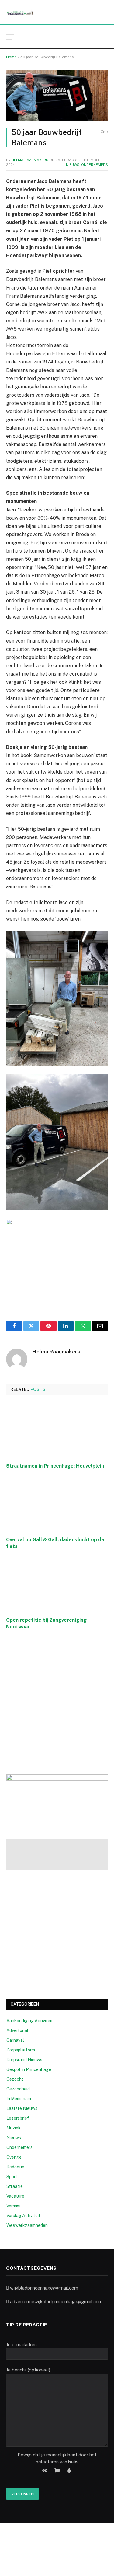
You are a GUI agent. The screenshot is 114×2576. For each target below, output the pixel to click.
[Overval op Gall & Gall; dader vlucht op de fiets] (57, 1504)
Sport (12, 2177)
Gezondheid (18, 2089)
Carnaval (15, 2040)
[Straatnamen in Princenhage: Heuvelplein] (57, 1431)
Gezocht (15, 2079)
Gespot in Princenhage (29, 2069)
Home (11, 57)
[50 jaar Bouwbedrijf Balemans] (57, 95)
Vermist (14, 2206)
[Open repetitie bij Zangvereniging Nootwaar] (57, 1585)
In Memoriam (19, 2099)
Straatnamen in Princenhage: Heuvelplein (55, 1466)
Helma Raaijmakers (30, 160)
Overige (14, 2157)
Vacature (15, 2196)
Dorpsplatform (21, 2050)
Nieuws (73, 165)
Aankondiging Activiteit (30, 2021)
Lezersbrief (18, 2118)
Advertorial (17, 2030)
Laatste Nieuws (22, 2108)
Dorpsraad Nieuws (24, 2060)
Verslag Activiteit (23, 2216)
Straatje (15, 2186)
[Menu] (10, 37)
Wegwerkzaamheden (27, 2225)
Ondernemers (95, 165)
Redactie (15, 2167)
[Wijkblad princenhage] (20, 12)
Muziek (14, 2128)
